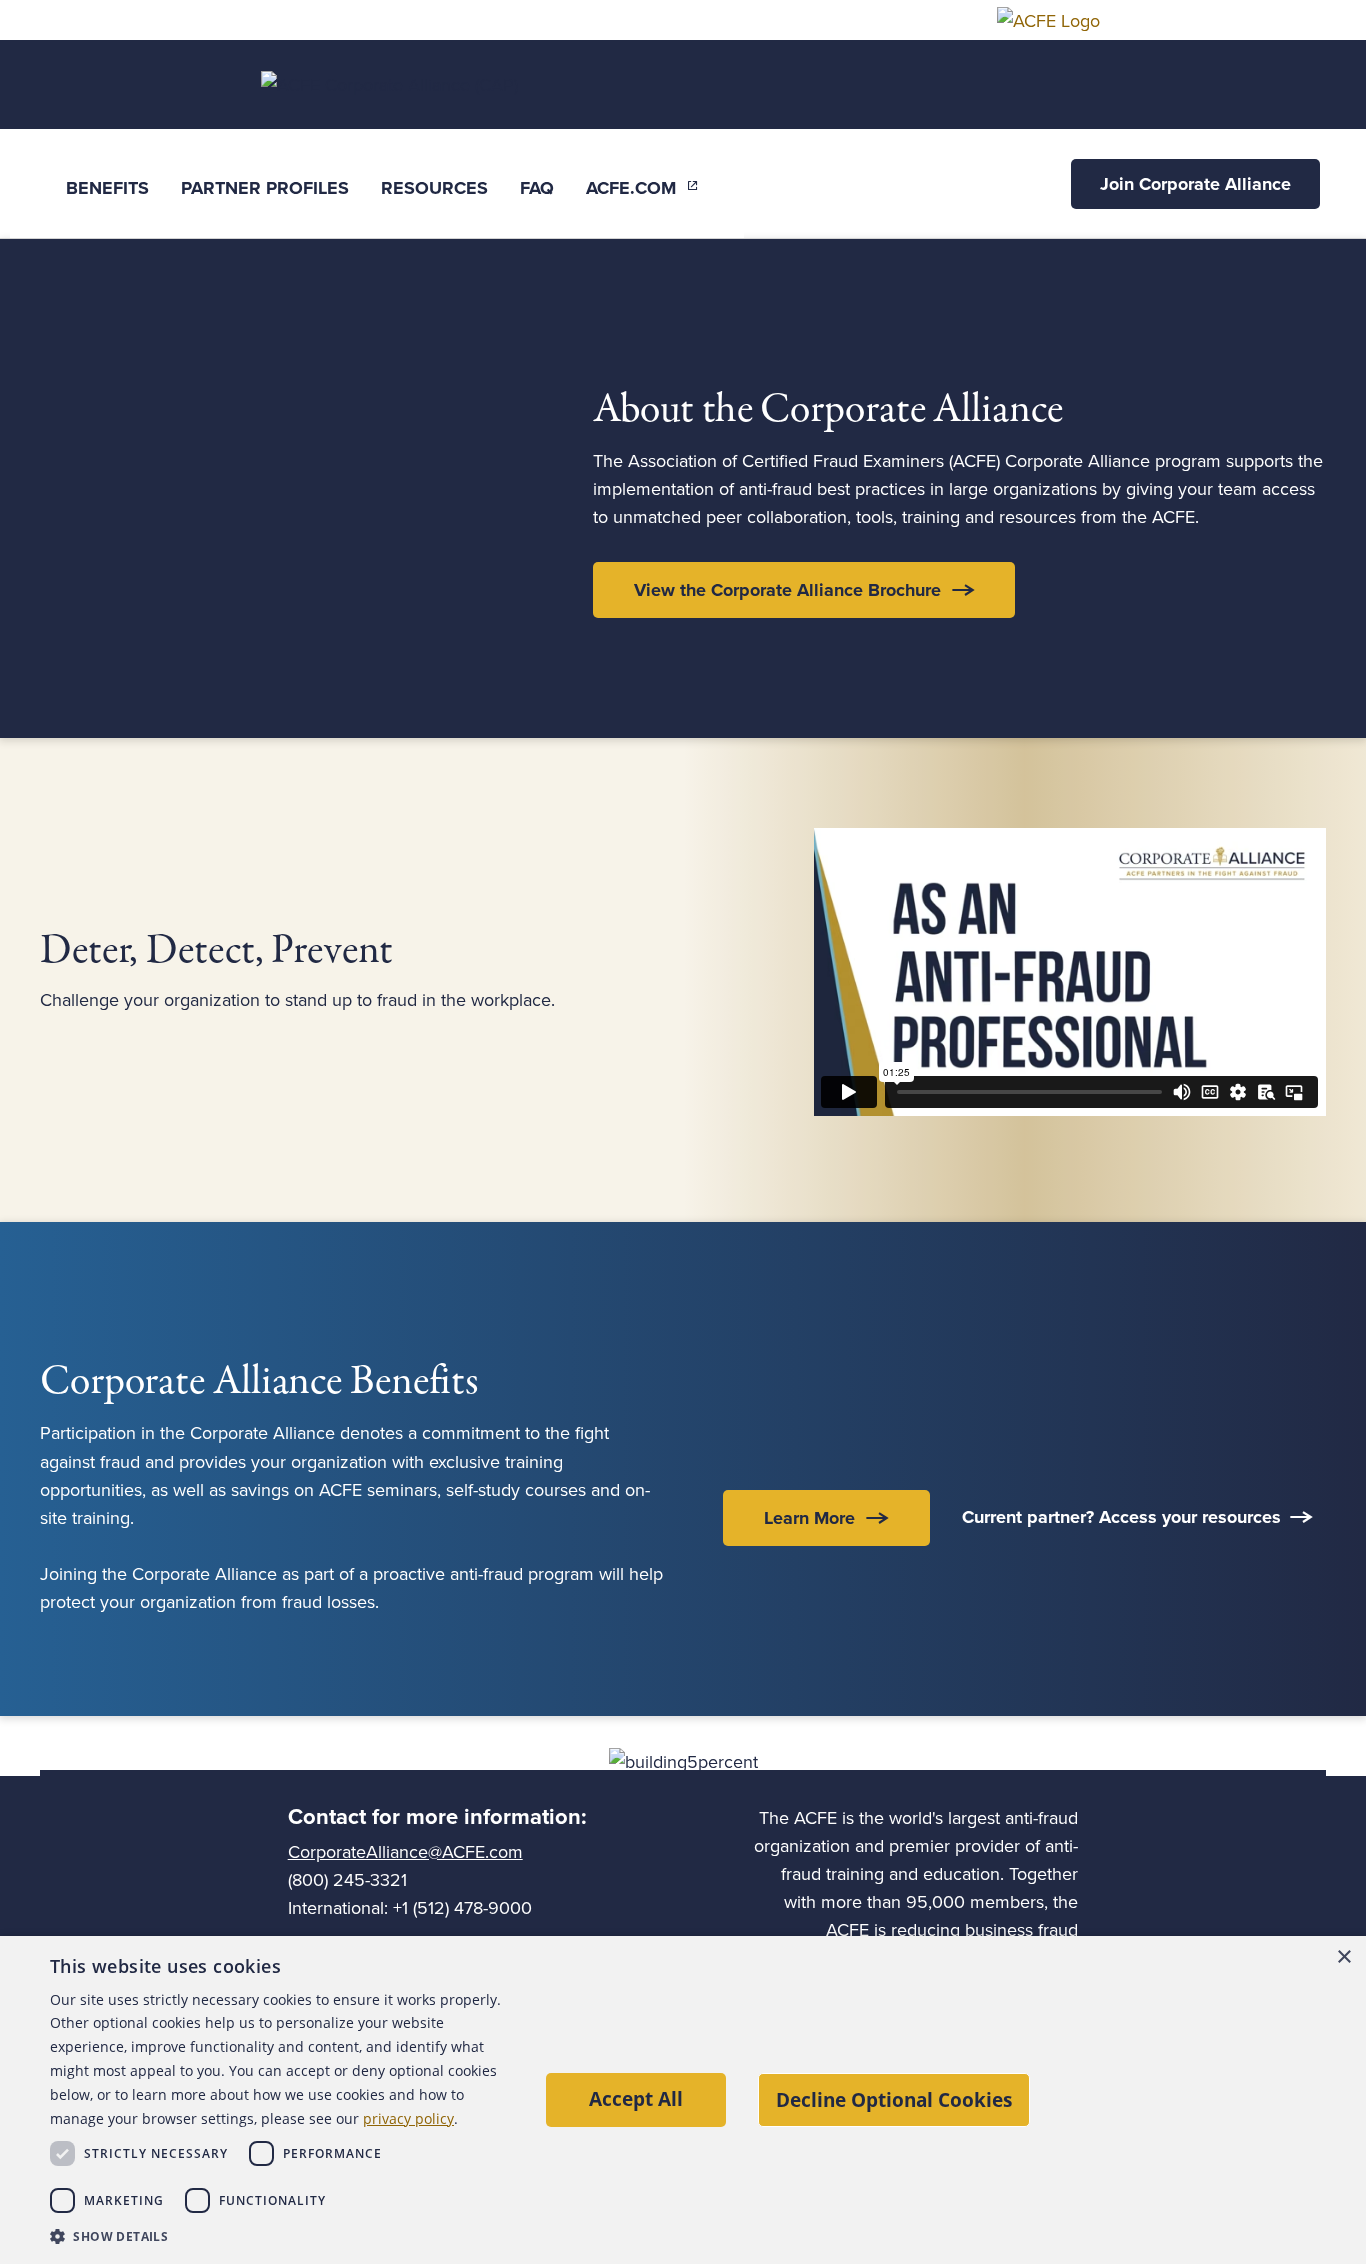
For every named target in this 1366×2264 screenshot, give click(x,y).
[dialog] (683, 2100)
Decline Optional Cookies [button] (894, 2099)
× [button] (1343, 1957)
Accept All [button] (636, 2098)
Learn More (809, 1518)
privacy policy (408, 2118)
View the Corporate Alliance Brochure (787, 590)
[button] (279, 2236)
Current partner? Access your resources (1121, 1517)
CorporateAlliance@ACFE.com (405, 1852)
